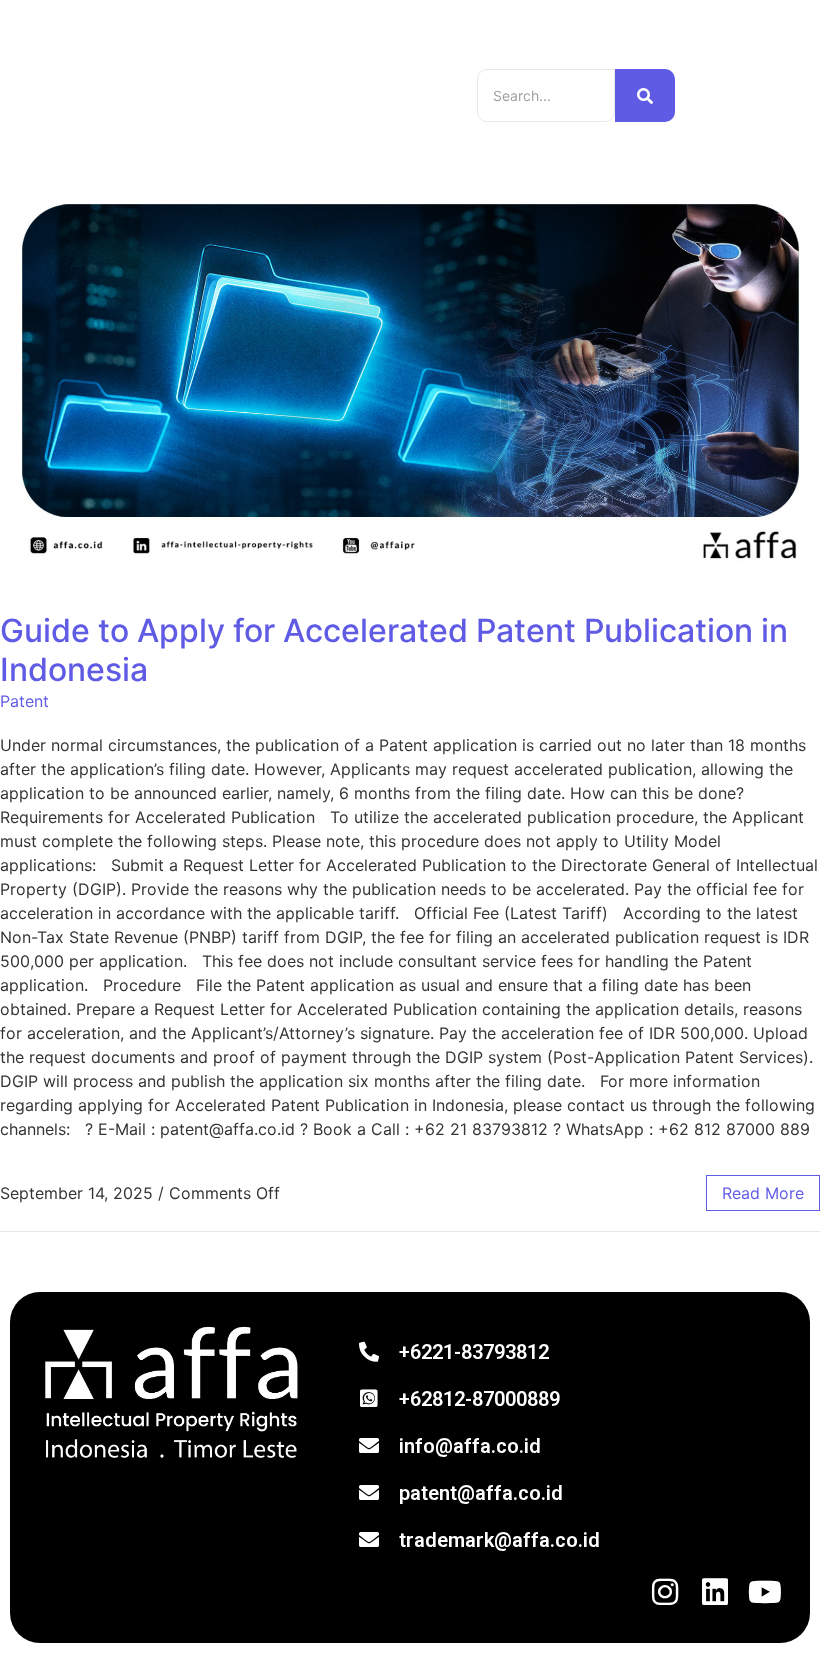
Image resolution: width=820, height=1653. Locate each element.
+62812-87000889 (479, 1399)
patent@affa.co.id (481, 1493)
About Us (291, 94)
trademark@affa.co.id (499, 1540)
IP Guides (272, 67)
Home (204, 67)
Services (216, 94)
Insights (347, 67)
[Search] (645, 95)
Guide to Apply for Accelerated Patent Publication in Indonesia (394, 649)
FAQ (202, 121)
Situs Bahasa (734, 96)
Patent (24, 701)
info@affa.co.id (470, 1446)
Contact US (377, 94)
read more (763, 1193)
